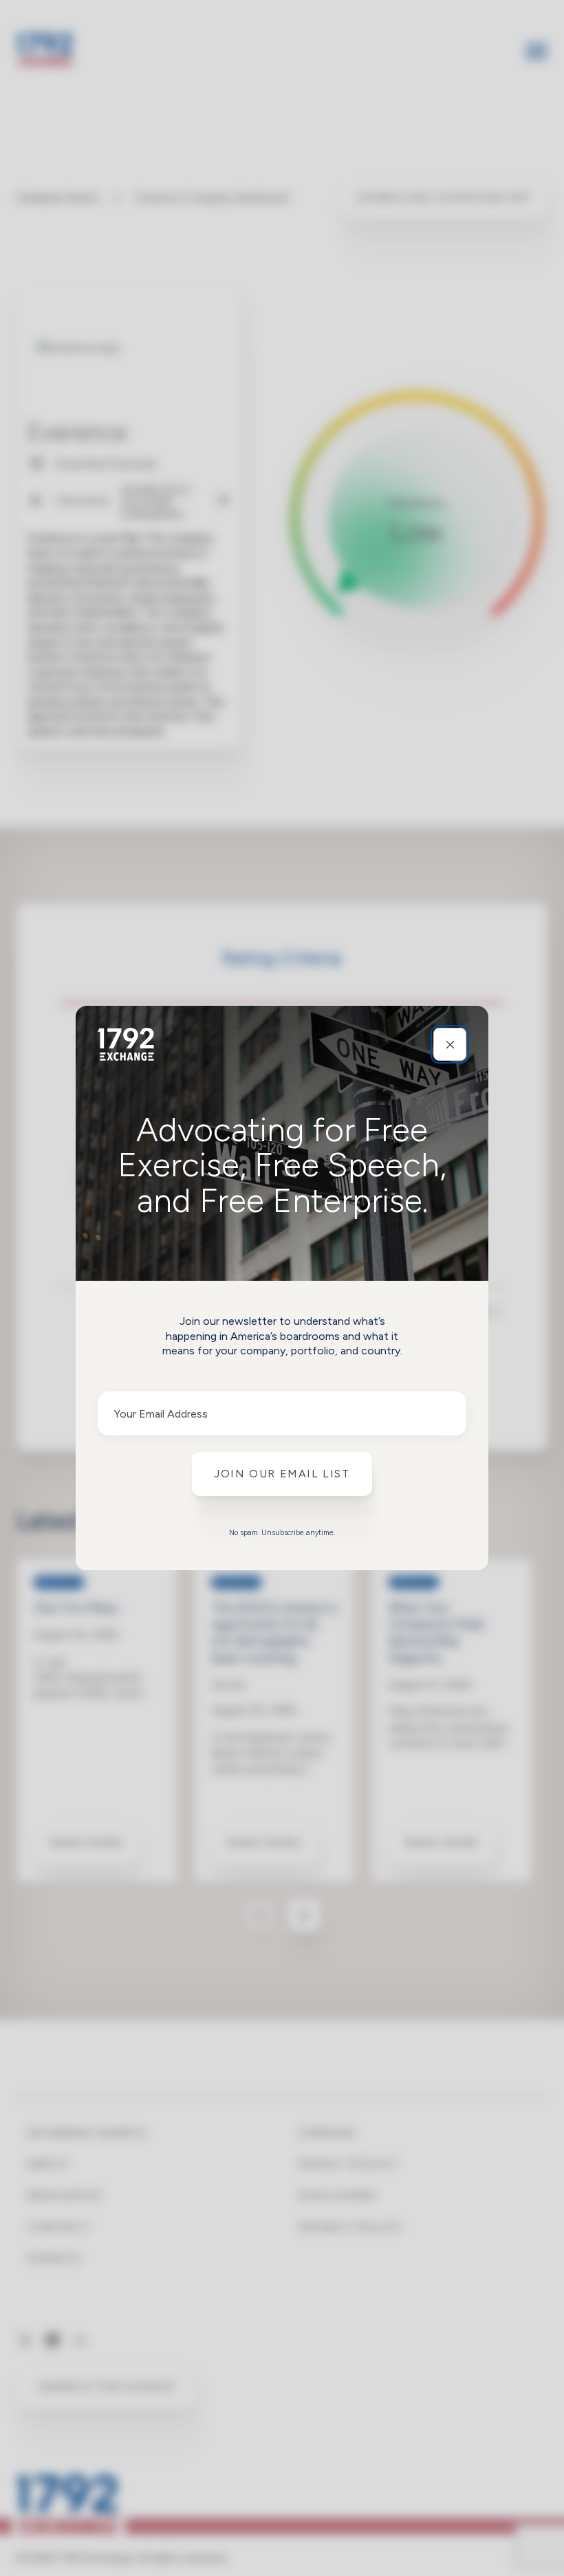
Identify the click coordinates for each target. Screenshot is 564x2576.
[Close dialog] (450, 1044)
